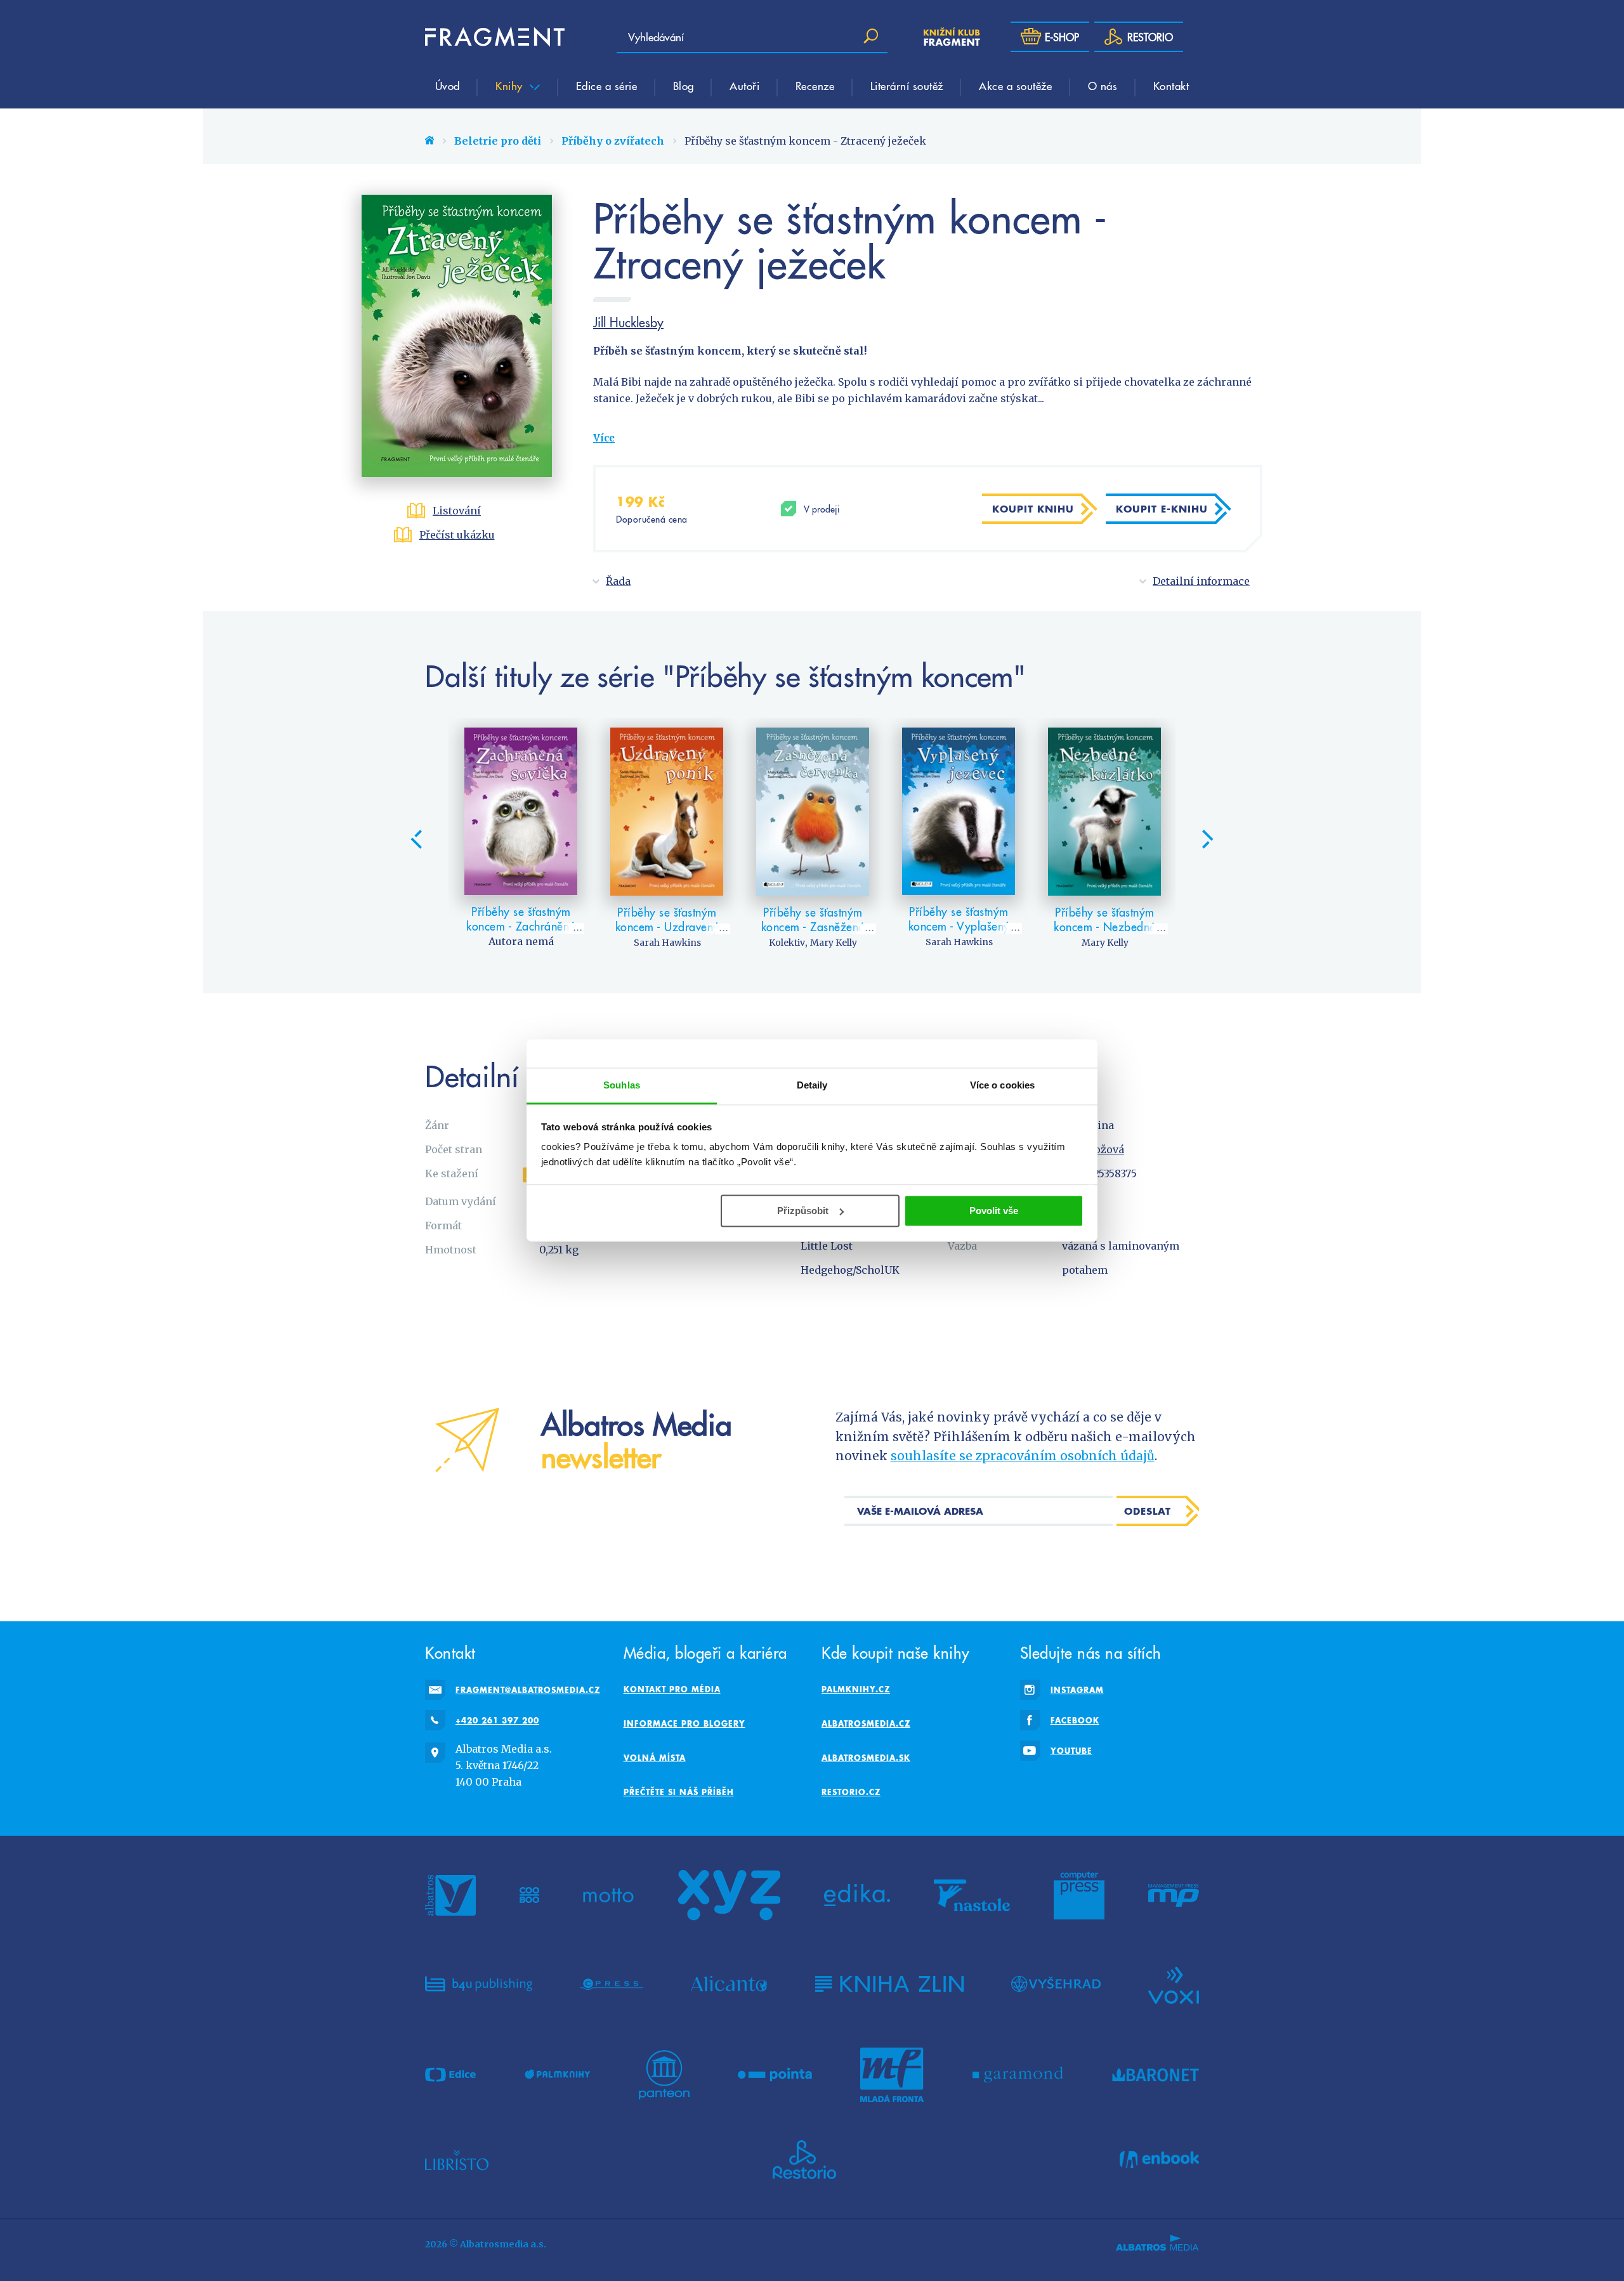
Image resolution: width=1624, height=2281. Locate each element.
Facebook (1075, 1720)
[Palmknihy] (558, 2075)
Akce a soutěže (1015, 86)
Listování (457, 511)
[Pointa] (775, 2075)
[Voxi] (1174, 1984)
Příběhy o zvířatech (613, 141)
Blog (684, 86)
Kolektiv (787, 943)
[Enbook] (1159, 2160)
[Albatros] (450, 1895)
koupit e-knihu (1162, 509)
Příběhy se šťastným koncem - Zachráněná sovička (521, 926)
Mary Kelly (834, 943)
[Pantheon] (664, 2075)
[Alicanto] (729, 1984)
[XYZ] (729, 1895)
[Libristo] (457, 2160)
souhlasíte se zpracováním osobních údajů (1023, 1456)
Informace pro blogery (684, 1723)
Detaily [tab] (812, 1085)
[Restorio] (804, 2160)
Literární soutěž (907, 86)
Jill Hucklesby (628, 322)
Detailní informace (1201, 581)
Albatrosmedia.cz (866, 1723)
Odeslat (1148, 1511)
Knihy (511, 86)
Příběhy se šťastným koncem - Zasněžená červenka (813, 927)
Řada (618, 581)
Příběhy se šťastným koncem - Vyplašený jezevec (959, 926)
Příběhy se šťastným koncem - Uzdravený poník (667, 927)
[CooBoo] (529, 1895)
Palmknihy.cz (856, 1689)
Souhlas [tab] (622, 1085)
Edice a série (607, 86)
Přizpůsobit (803, 1211)
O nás (1103, 86)
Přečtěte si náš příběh (679, 1792)
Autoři (744, 86)
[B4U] (479, 1984)
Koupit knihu (1033, 509)
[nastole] (972, 1895)
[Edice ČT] (450, 2075)
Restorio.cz (851, 1792)
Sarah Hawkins (667, 943)
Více (604, 438)
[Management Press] (1174, 1895)
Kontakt (1171, 86)
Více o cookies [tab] (1002, 1085)
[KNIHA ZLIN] (889, 1984)
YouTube (1071, 1751)
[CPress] (612, 1984)
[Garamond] (1018, 2075)
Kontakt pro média (672, 1689)
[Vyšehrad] (1056, 1984)
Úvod (448, 86)
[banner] (495, 37)
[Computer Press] (1079, 1895)
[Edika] (857, 1895)
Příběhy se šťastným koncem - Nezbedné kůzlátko (1105, 927)
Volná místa (655, 1758)
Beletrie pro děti (498, 141)
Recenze (815, 86)
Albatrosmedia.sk (866, 1758)
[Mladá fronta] (892, 2075)
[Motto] (608, 1895)
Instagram (1077, 1690)
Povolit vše (994, 1211)
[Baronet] (1156, 2075)
